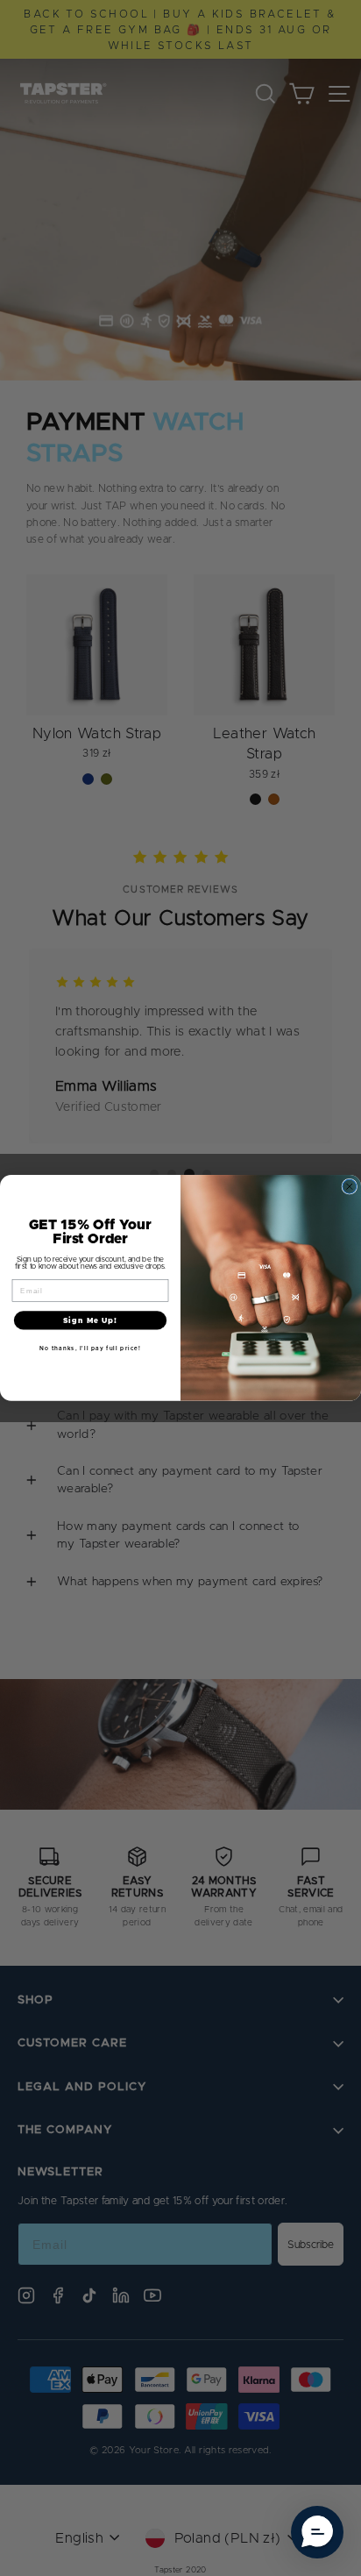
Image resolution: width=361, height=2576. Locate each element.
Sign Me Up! (90, 1320)
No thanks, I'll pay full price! (90, 1348)
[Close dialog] (350, 1186)
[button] (317, 2532)
